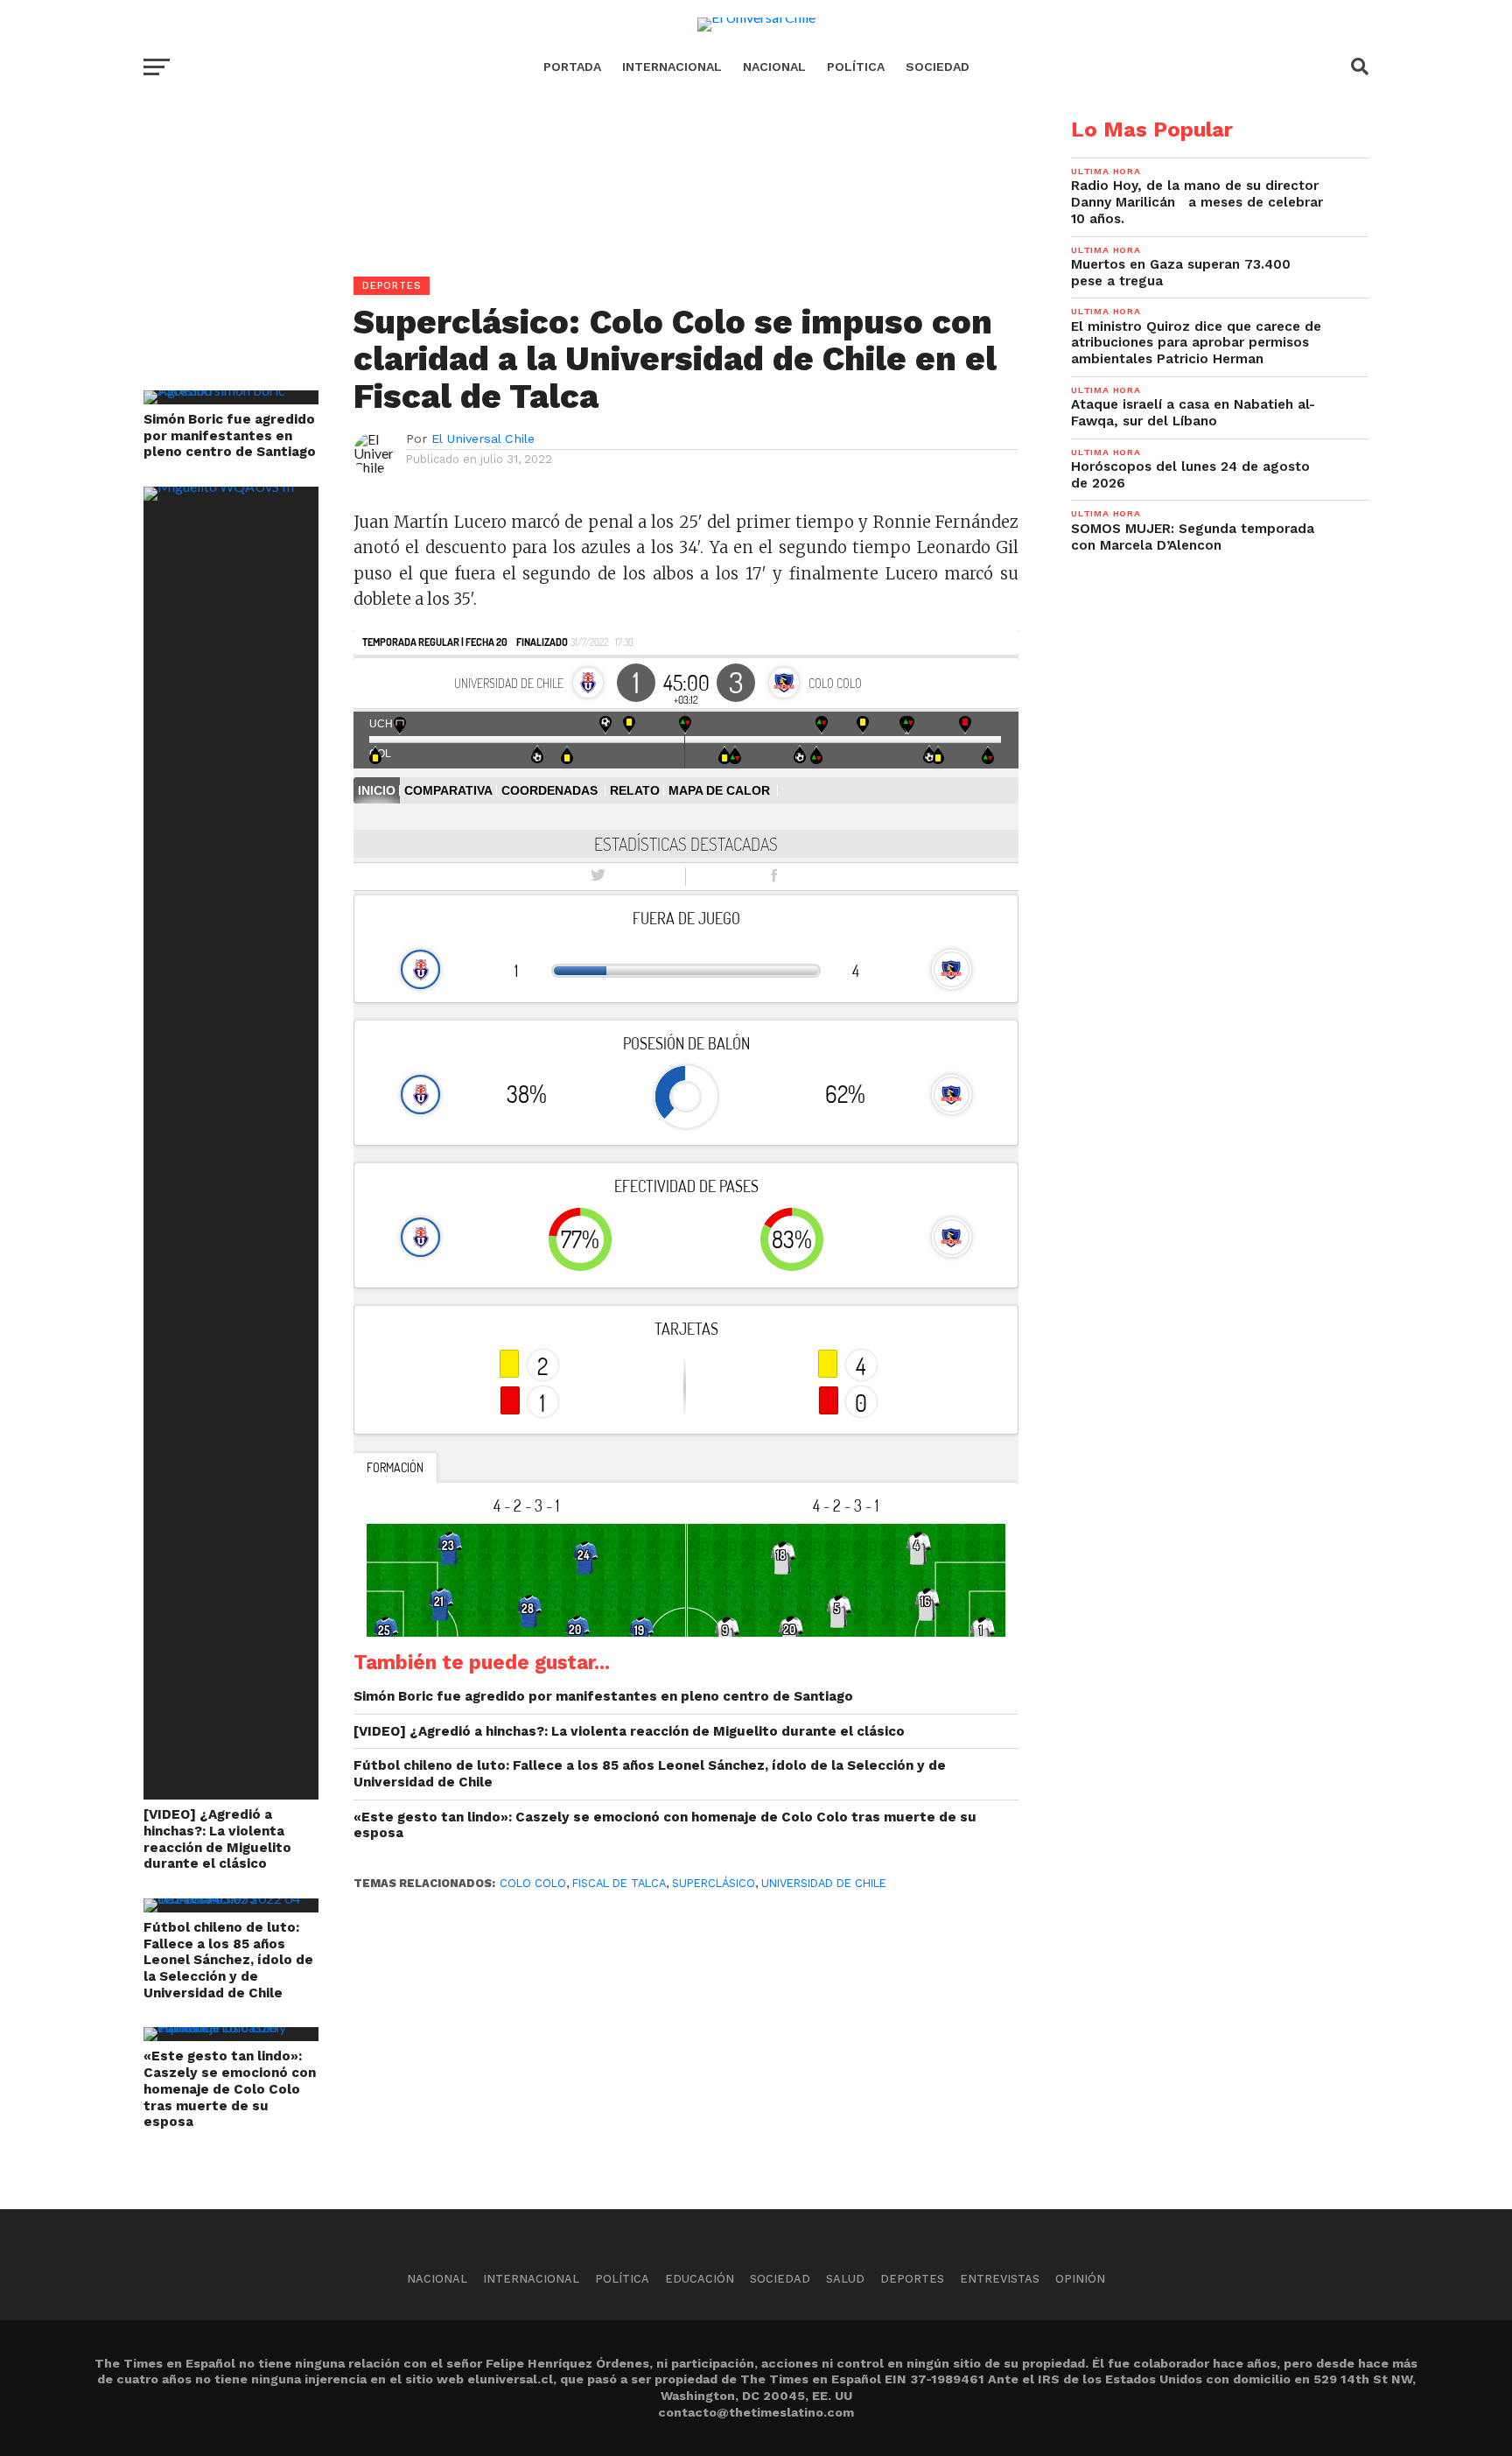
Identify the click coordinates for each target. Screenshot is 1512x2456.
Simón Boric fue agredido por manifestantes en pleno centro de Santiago (230, 435)
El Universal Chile (483, 439)
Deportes (912, 2279)
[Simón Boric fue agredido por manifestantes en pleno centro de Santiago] (231, 390)
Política (856, 67)
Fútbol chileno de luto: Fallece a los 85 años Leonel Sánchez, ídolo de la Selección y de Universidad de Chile (228, 1960)
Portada (572, 67)
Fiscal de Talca (619, 1883)
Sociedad (938, 67)
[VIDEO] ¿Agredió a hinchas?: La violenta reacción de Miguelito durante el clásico (217, 1839)
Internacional (672, 67)
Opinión (1080, 2279)
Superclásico (714, 1883)
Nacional (774, 67)
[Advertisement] (581, 242)
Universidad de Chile (824, 1883)
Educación (700, 2279)
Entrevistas (1000, 2279)
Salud (845, 2279)
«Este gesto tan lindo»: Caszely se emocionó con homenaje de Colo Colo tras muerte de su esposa (230, 2089)
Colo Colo (533, 1883)
